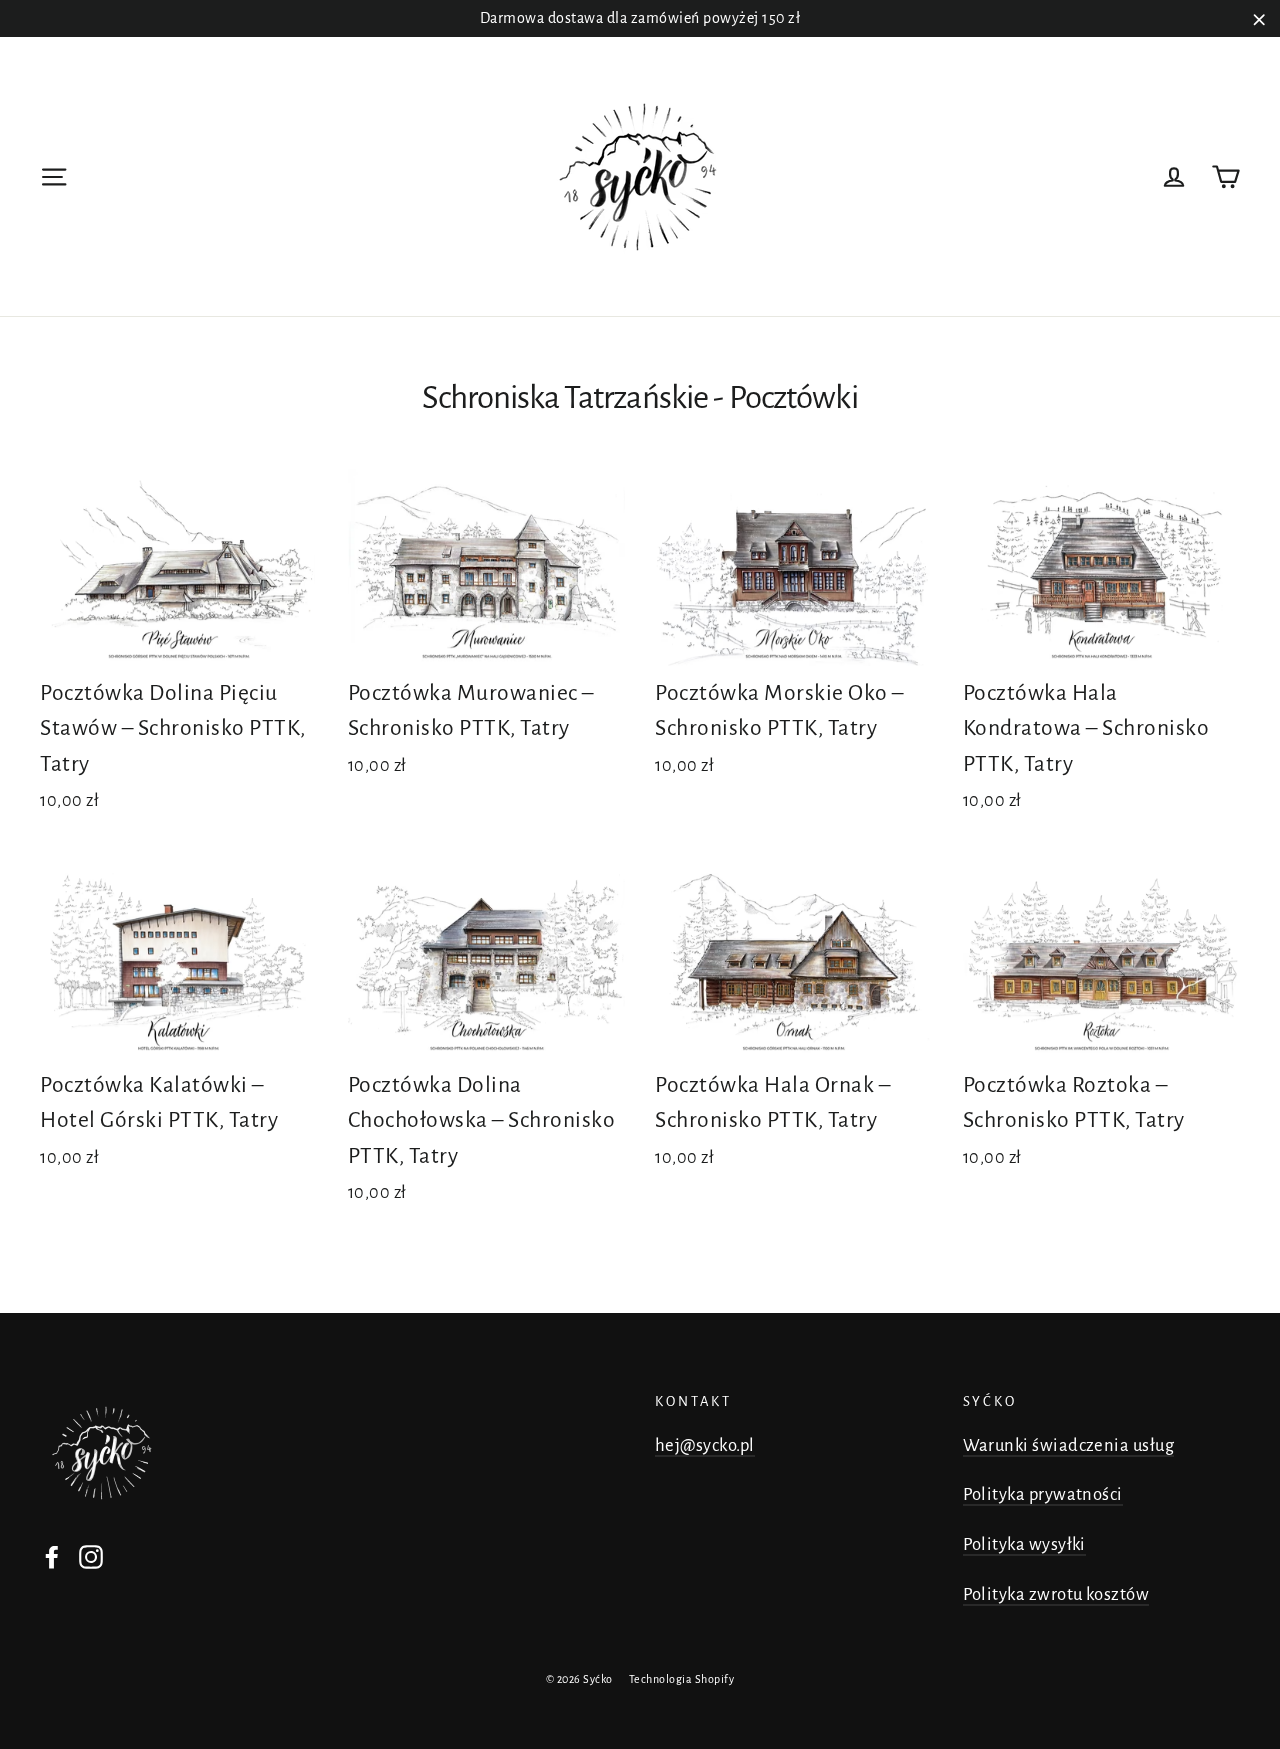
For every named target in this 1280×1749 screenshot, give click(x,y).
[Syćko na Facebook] (52, 1556)
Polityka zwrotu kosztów (1056, 1594)
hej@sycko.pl (705, 1445)
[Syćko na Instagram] (91, 1556)
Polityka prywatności (1043, 1494)
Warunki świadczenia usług (1069, 1445)
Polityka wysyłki (1024, 1544)
